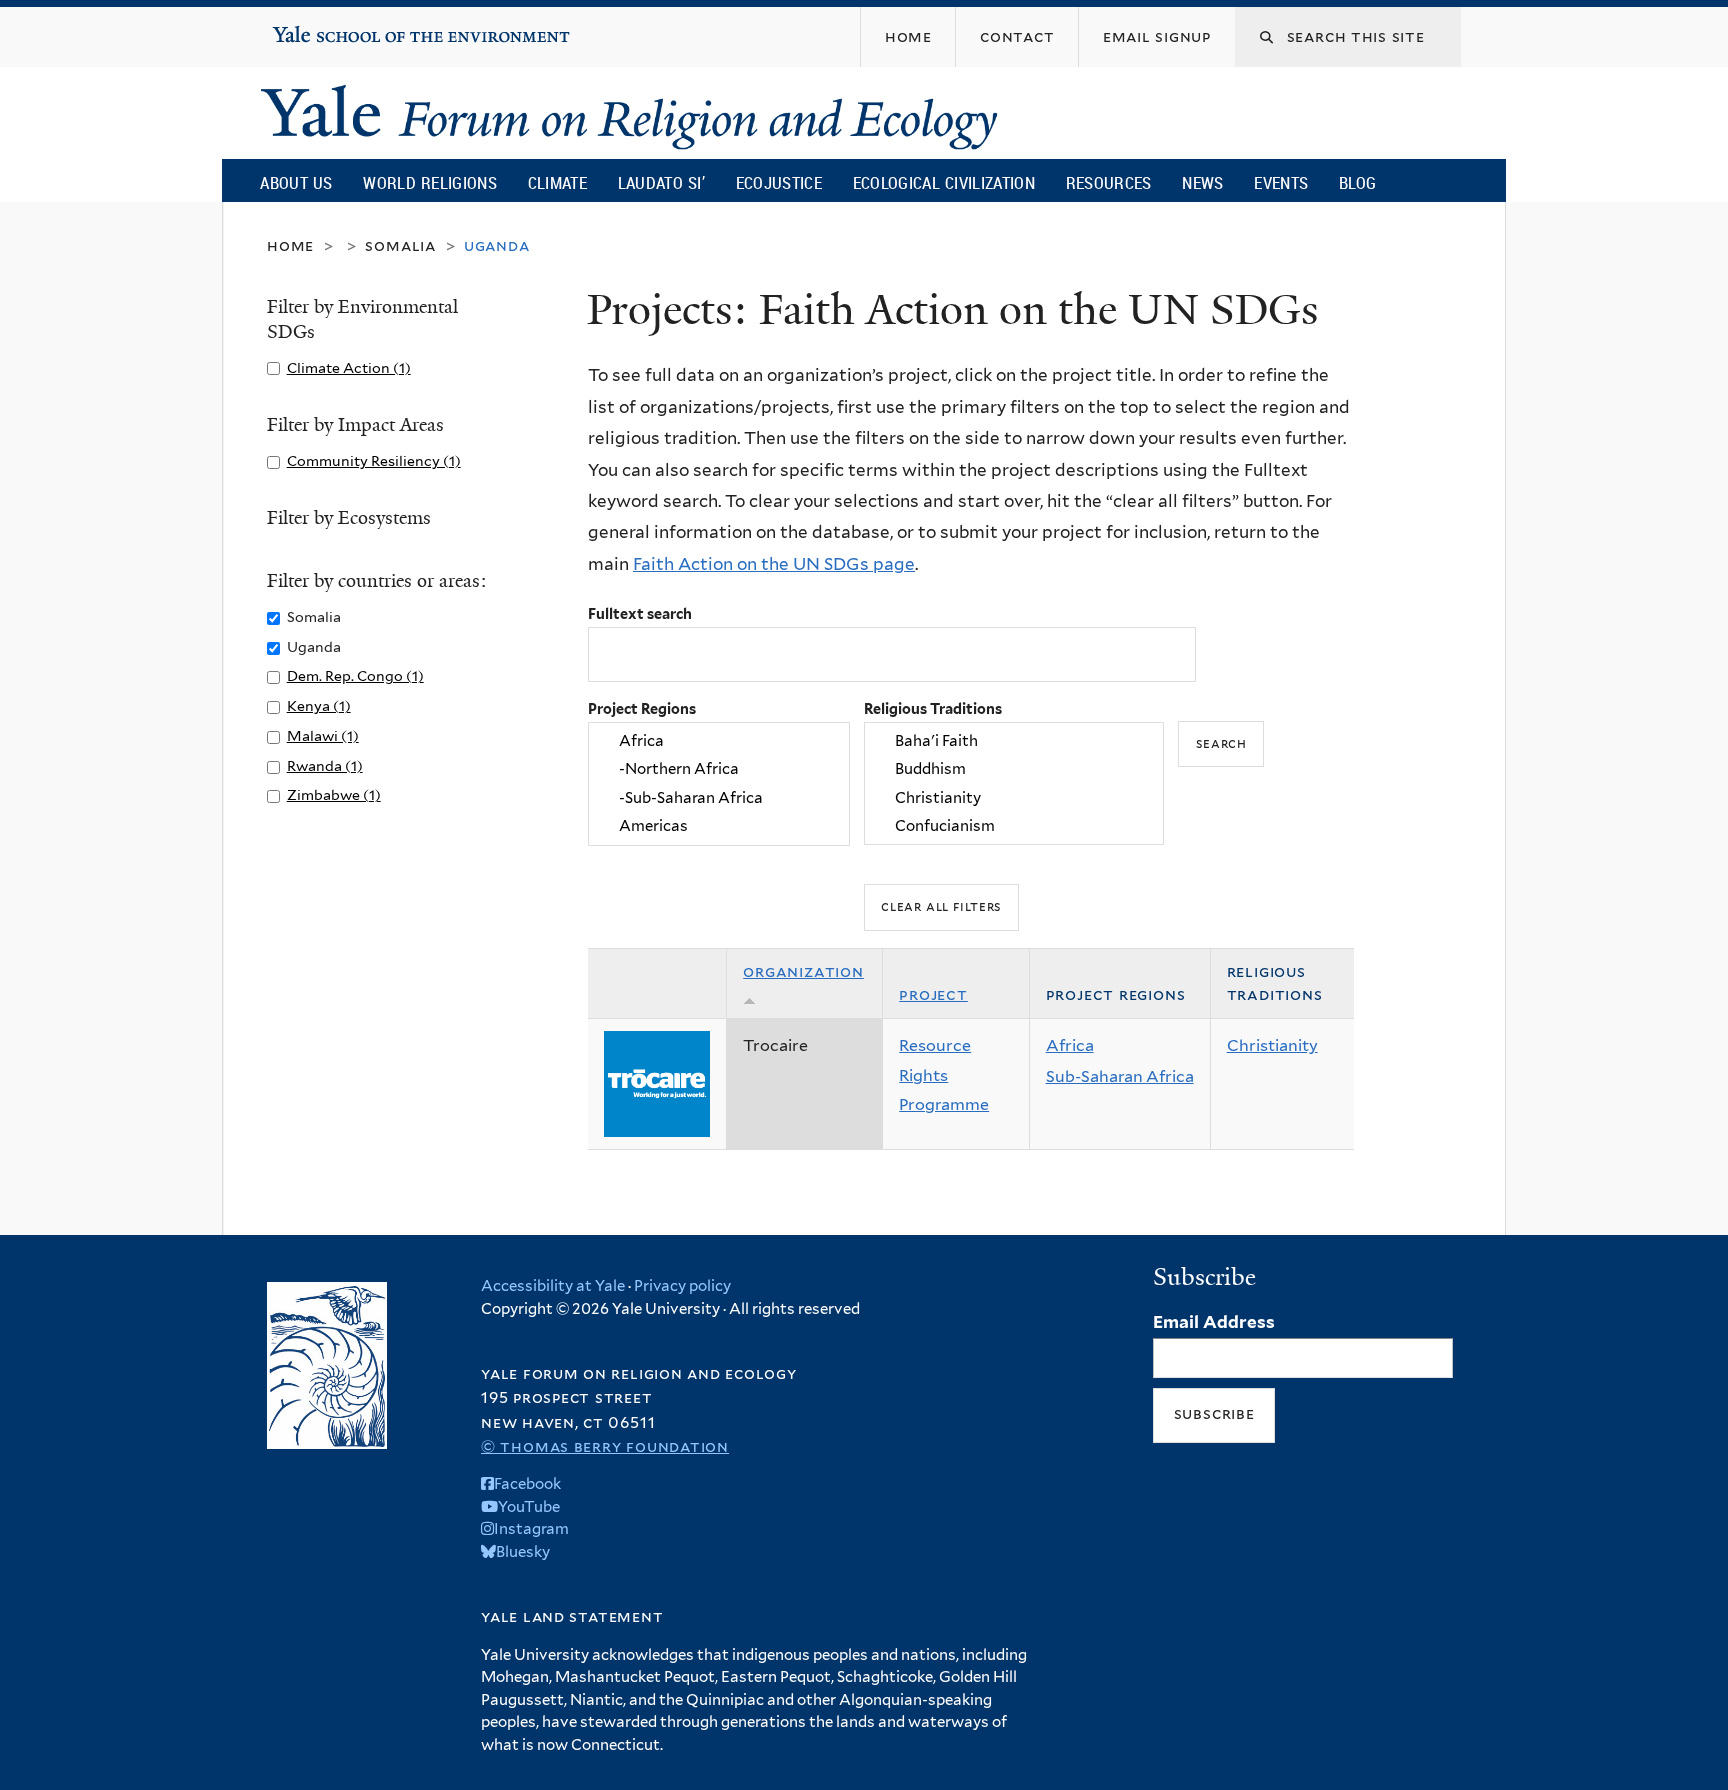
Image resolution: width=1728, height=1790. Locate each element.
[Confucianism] (1014, 826)
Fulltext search (640, 613)
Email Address (1214, 1322)
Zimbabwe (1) (334, 794)
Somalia (400, 245)
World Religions (430, 182)
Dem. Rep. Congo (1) (355, 675)
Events (1281, 182)
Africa (1070, 1045)
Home (290, 245)
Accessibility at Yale (553, 1286)
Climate (557, 182)
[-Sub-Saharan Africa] (719, 798)
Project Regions (642, 708)
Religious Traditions (933, 708)
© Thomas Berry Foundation (605, 1446)
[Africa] (719, 741)
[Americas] (719, 826)
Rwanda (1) (325, 765)
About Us (296, 182)
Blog (1357, 182)
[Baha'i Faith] (1014, 741)
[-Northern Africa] (719, 770)
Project (933, 994)
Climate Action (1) (349, 367)
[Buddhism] (1014, 770)
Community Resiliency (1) (374, 460)
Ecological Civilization (944, 182)
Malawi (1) (323, 735)
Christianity (1272, 1045)
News (1202, 182)
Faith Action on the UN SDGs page (774, 564)
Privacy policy (682, 1286)
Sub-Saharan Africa (1120, 1076)
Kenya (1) (319, 705)
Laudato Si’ (661, 182)
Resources (1109, 182)
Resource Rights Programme (944, 1075)
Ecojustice (779, 182)
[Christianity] (1014, 798)
